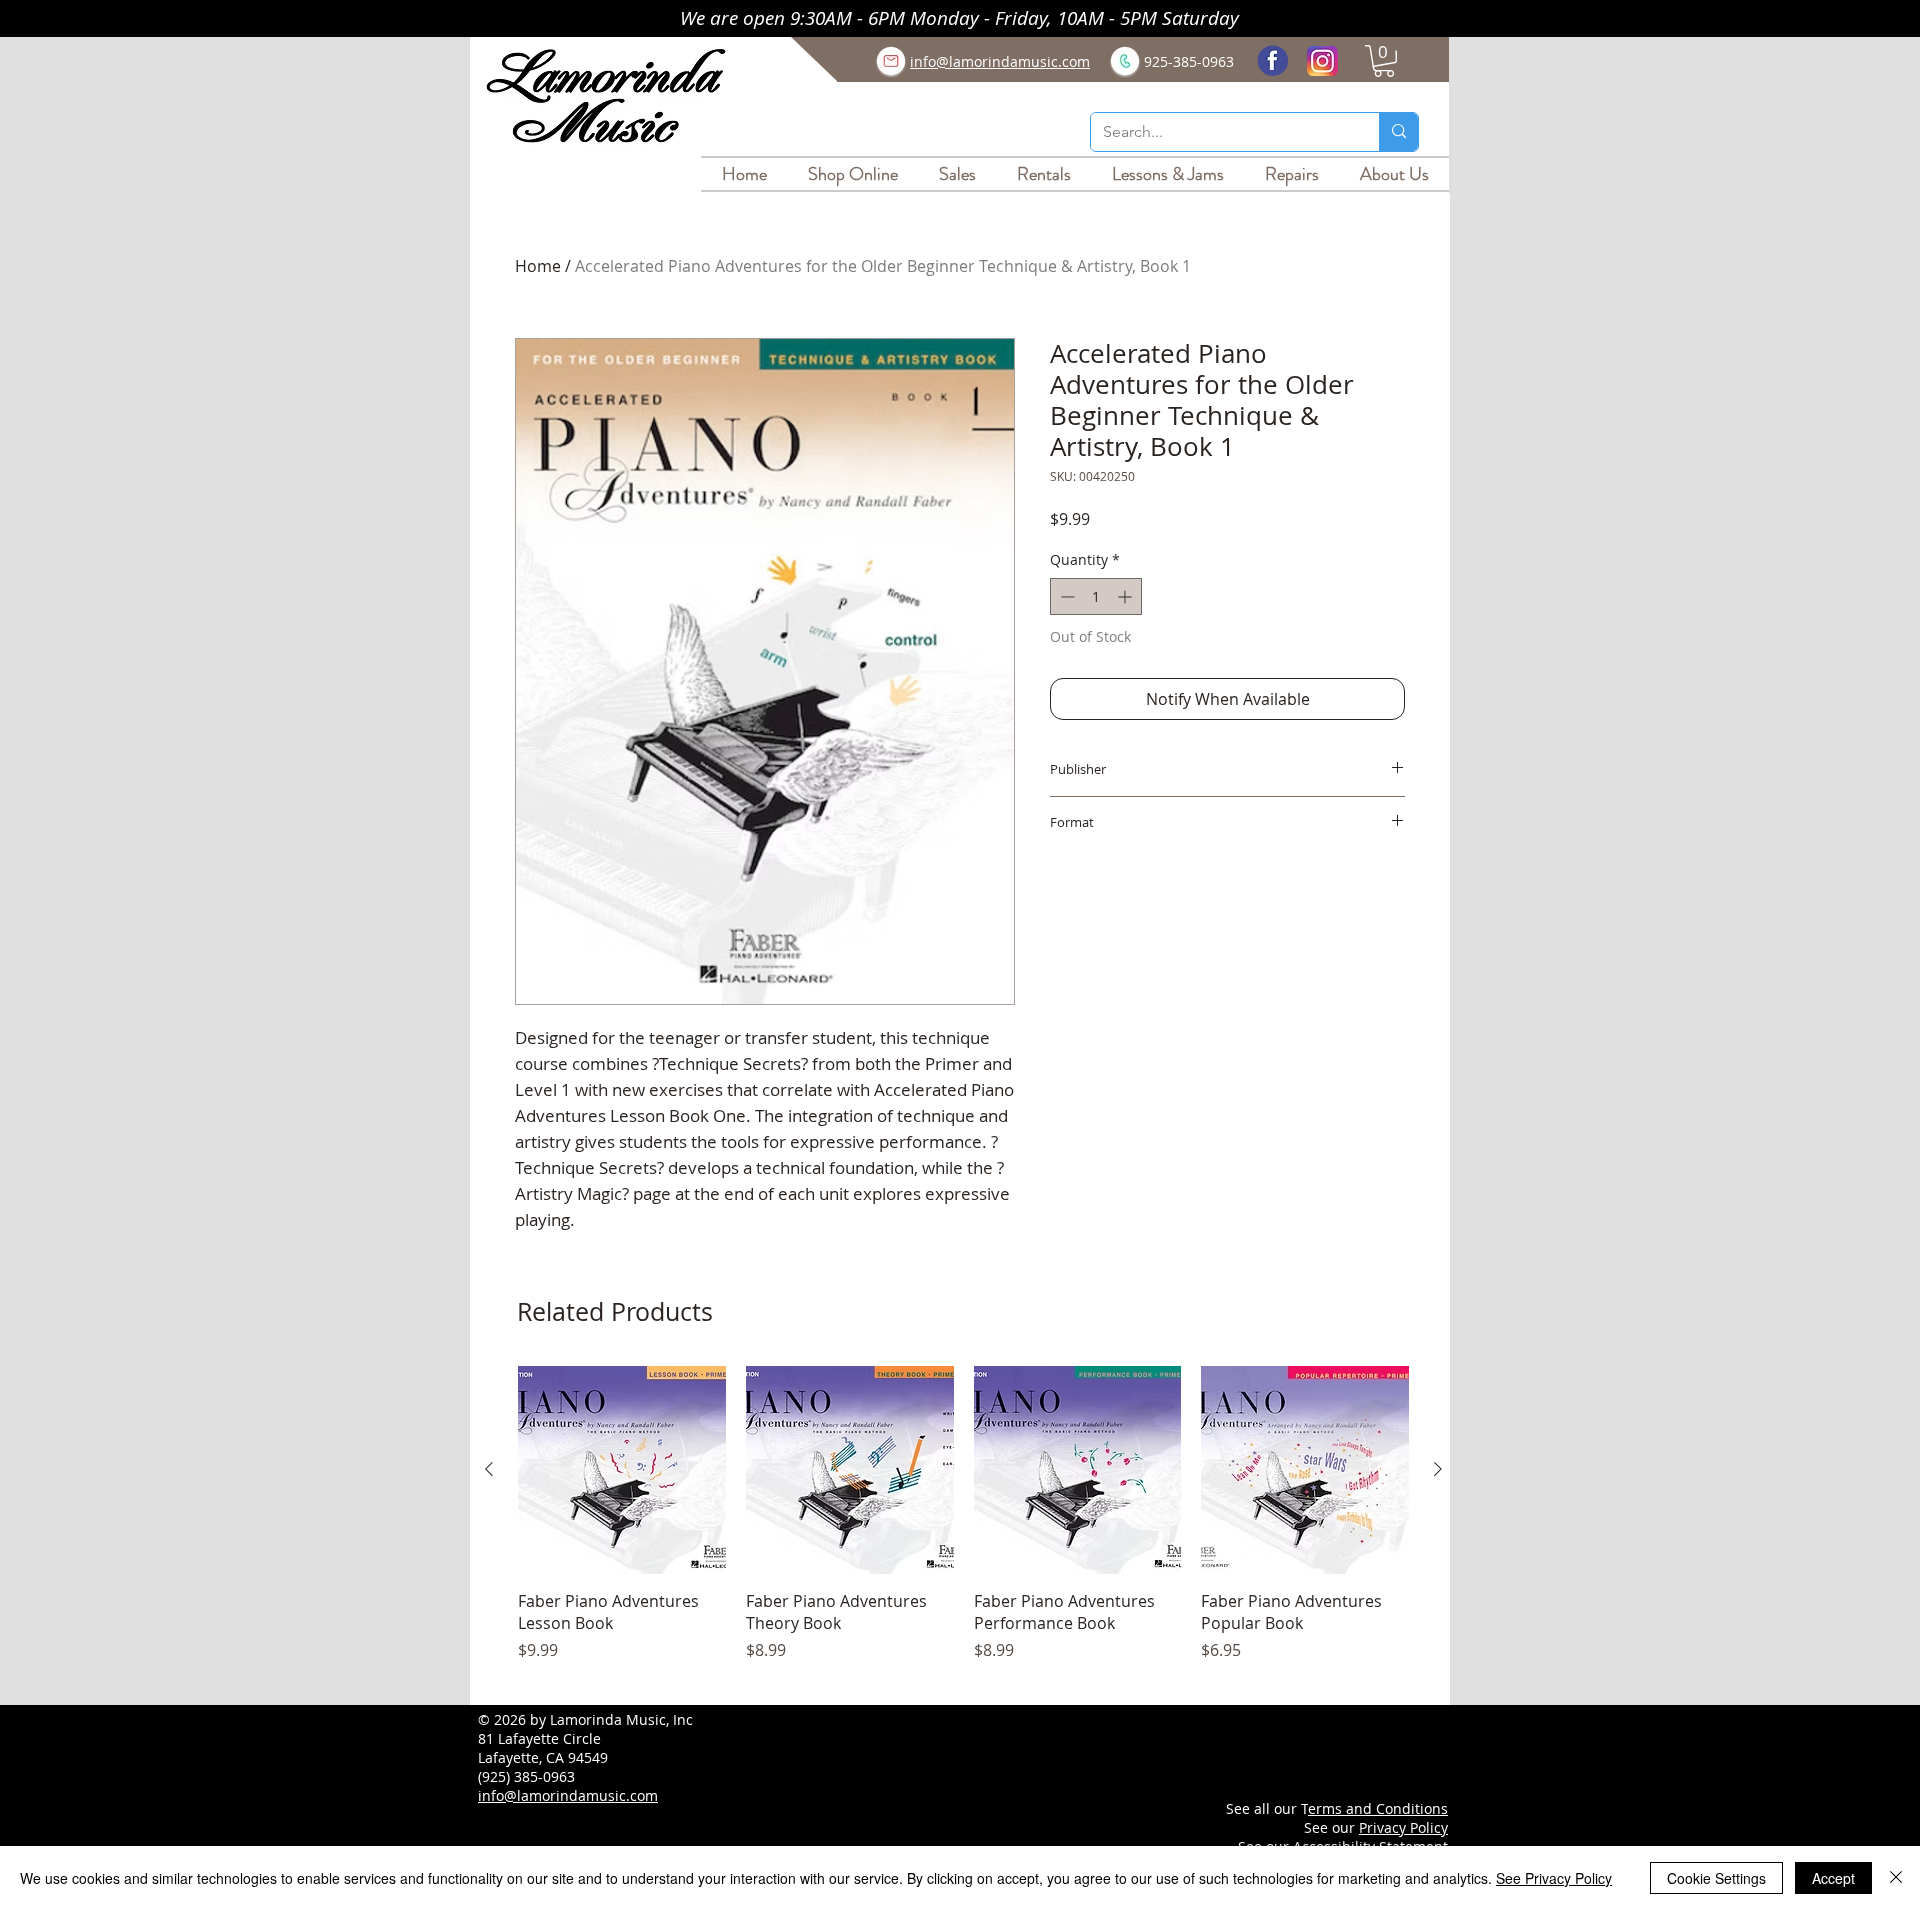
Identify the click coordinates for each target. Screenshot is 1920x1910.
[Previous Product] (489, 1469)
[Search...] (1398, 132)
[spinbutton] (1096, 596)
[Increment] (1126, 596)
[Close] (1896, 1878)
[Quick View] (622, 1470)
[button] (1384, 61)
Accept (1833, 1878)
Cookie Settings (1716, 1878)
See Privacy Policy (1554, 1878)
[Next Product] (1438, 1469)
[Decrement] (1065, 596)
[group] (963, 1525)
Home (538, 266)
